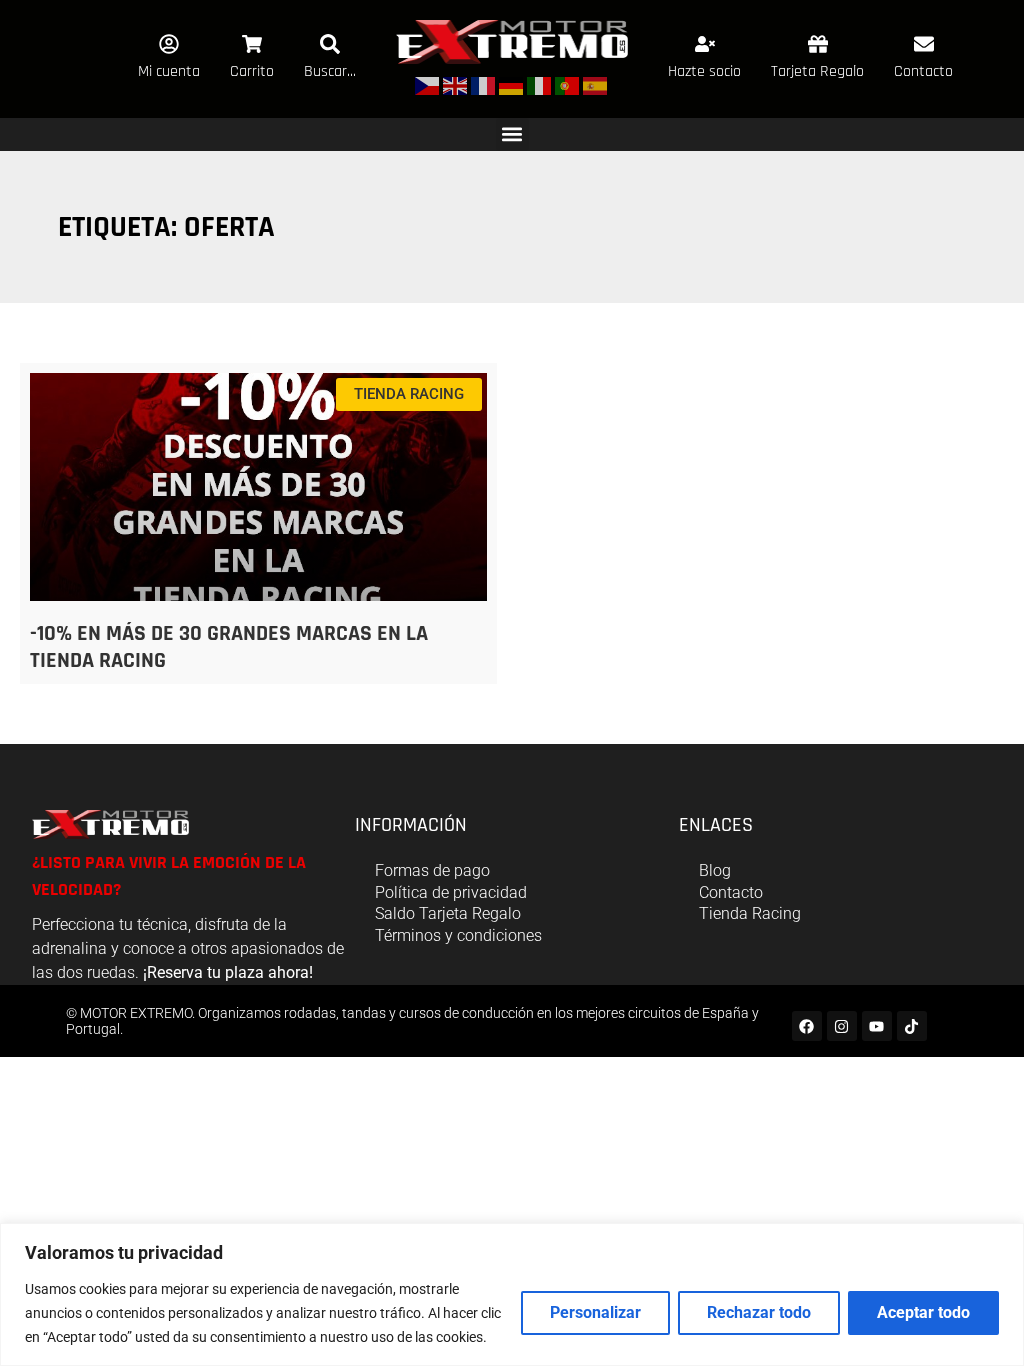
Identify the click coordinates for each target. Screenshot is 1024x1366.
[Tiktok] (912, 1026)
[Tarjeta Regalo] (818, 44)
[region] (512, 1294)
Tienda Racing (750, 913)
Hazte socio (704, 71)
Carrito (252, 71)
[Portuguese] (568, 85)
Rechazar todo (759, 1312)
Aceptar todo (923, 1312)
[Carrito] (252, 44)
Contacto (923, 71)
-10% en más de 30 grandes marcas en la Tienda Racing (229, 647)
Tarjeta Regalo (817, 71)
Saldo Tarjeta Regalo (448, 913)
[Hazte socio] (705, 44)
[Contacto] (924, 44)
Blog (715, 870)
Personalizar (595, 1312)
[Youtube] (877, 1026)
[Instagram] (842, 1026)
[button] (512, 134)
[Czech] (428, 85)
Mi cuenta (169, 71)
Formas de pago (432, 870)
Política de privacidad (451, 892)
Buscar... (330, 71)
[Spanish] (596, 85)
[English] (456, 85)
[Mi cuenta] (169, 44)
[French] (484, 85)
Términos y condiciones (458, 935)
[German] (512, 85)
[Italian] (540, 85)
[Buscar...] (330, 44)
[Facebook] (807, 1026)
